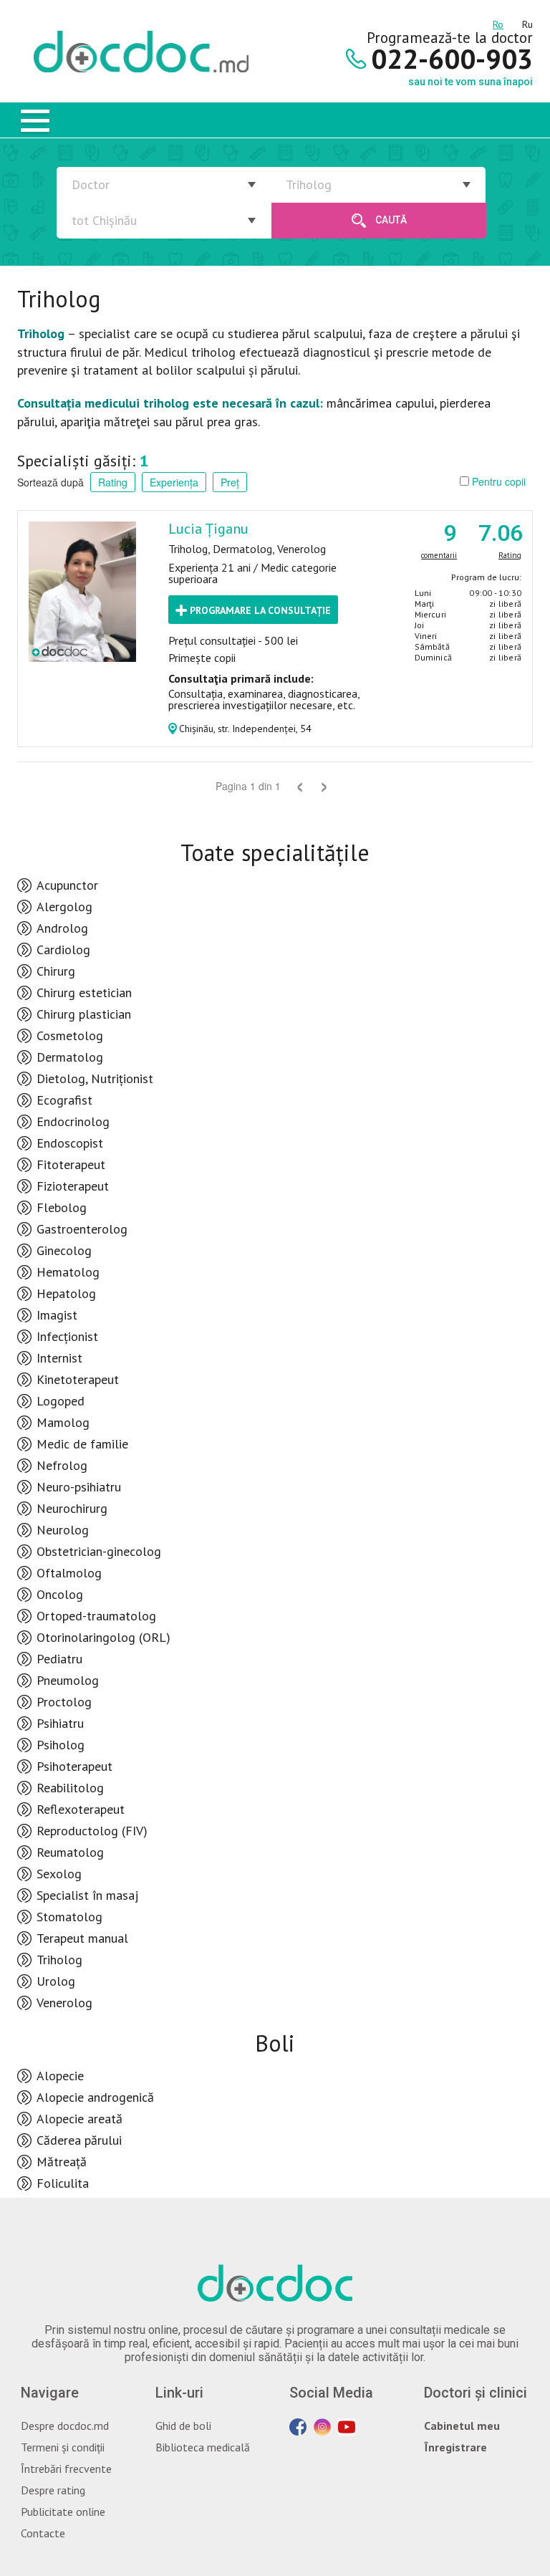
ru (527, 22)
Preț (230, 482)
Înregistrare (455, 2447)
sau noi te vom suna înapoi (471, 82)
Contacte (43, 2533)
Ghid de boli (183, 2426)
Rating (113, 482)
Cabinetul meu (462, 2426)
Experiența (174, 482)
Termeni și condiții (63, 2447)
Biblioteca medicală (203, 2447)
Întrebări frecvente (66, 2469)
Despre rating (53, 2490)
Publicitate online (63, 2512)
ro (498, 22)
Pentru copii (497, 481)
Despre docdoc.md (65, 2426)
